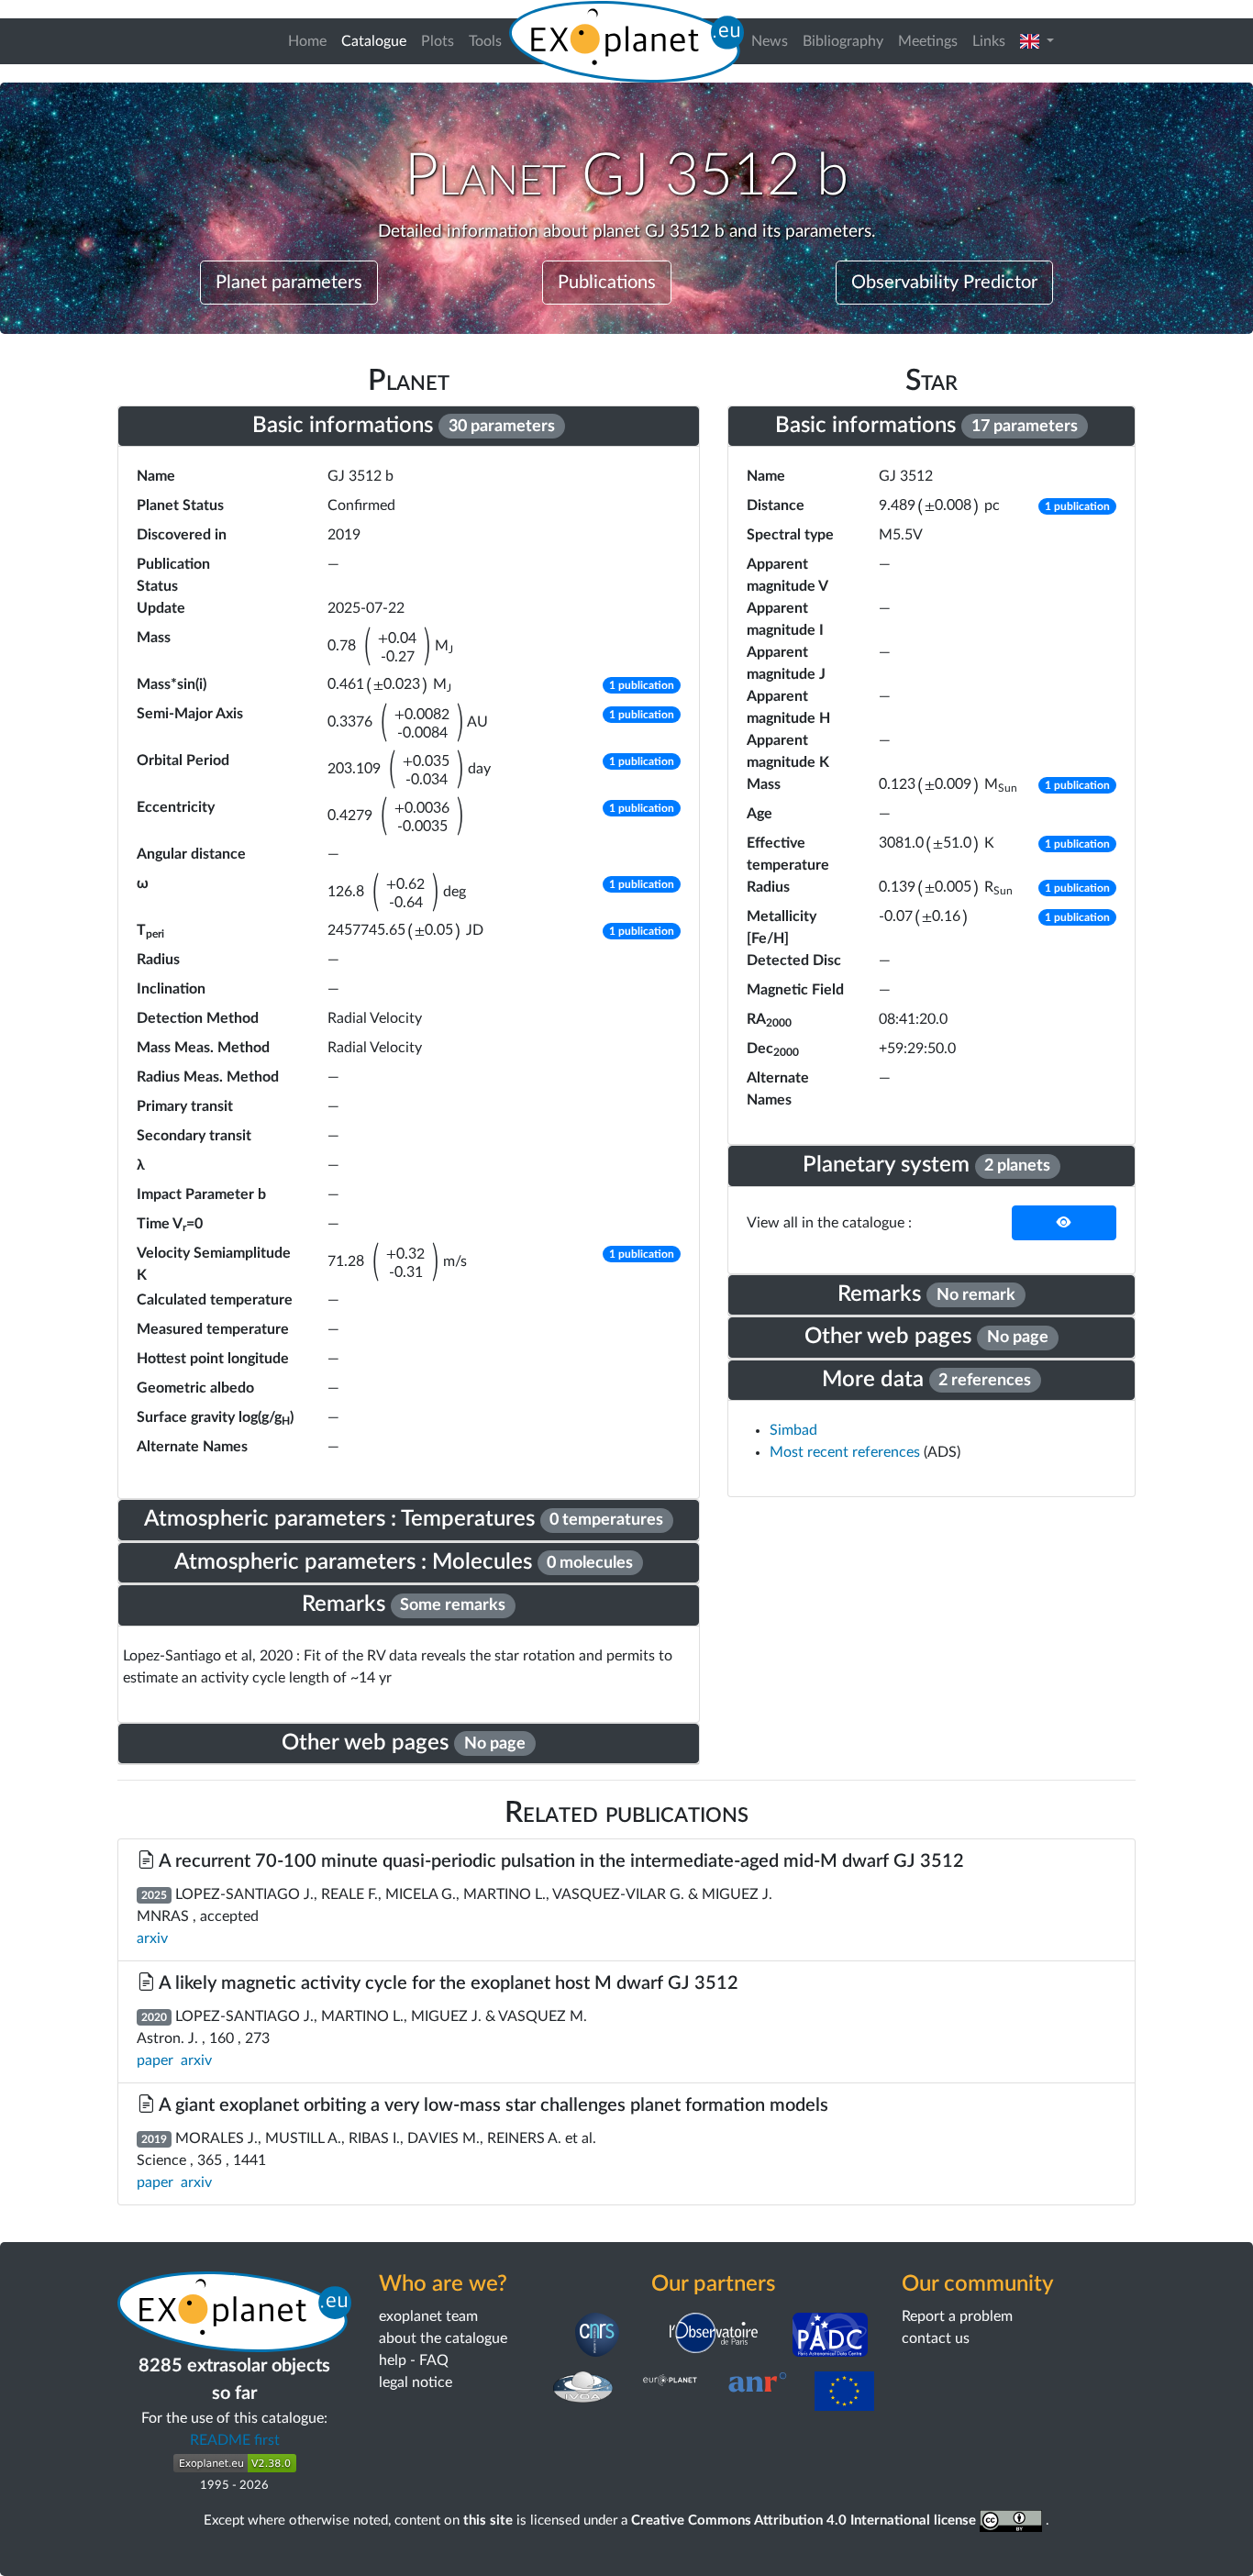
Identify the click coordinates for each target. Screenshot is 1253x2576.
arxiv (152, 1938)
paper (155, 2060)
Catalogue (377, 41)
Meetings (928, 41)
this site (488, 2520)
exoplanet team (428, 2316)
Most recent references (847, 1452)
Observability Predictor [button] (944, 283)
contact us (936, 2338)
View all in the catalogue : (829, 1223)
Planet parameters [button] (289, 283)
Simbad (793, 1430)
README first (235, 2440)
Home (307, 41)
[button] (1037, 41)
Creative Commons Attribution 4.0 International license (805, 2520)
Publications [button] (607, 283)
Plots (438, 41)
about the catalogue (443, 2338)
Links (989, 41)
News (770, 41)
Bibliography (843, 41)
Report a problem (957, 2316)
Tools (485, 41)
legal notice (416, 2382)
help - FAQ (414, 2360)
